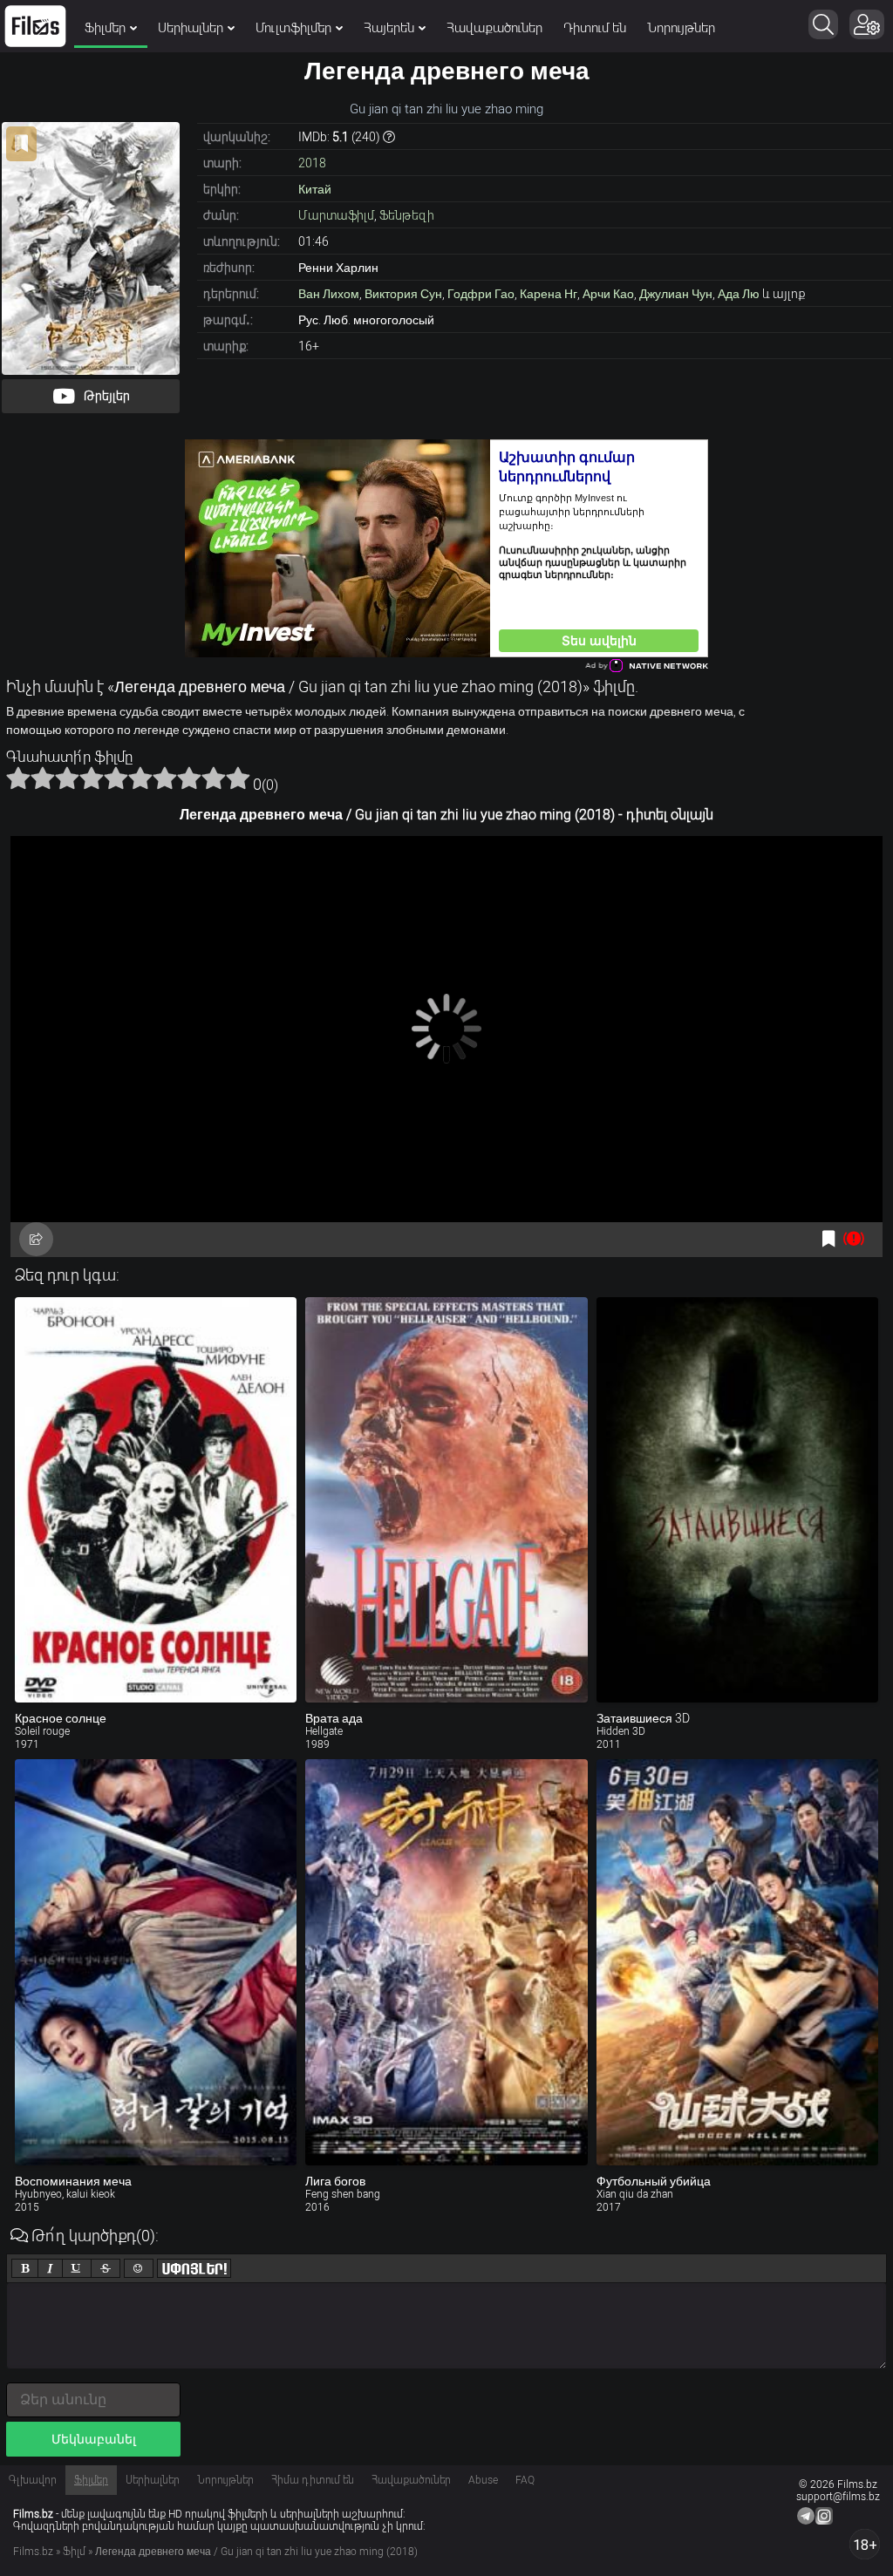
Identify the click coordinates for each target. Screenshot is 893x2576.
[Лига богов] (446, 1962)
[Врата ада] (446, 1500)
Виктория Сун (403, 294)
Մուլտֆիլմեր (293, 28)
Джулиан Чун (676, 294)
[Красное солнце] (156, 1500)
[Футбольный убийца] (737, 1962)
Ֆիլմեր (105, 28)
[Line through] (106, 2268)
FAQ (525, 2480)
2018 (312, 163)
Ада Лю (739, 294)
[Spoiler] (194, 2268)
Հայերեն (389, 28)
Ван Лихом (329, 294)
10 (238, 778)
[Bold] (25, 2268)
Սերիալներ (191, 28)
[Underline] (77, 2268)
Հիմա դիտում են (313, 2480)
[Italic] (50, 2268)
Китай (315, 189)
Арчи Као (608, 294)
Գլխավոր (33, 2480)
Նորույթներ (681, 28)
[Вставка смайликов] (139, 2268)
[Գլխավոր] (35, 26)
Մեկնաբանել (94, 2439)
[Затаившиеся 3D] (737, 1500)
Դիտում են (595, 28)
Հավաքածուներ (494, 28)
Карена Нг (549, 294)
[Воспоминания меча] (156, 1962)
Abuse (483, 2480)
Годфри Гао (481, 294)
